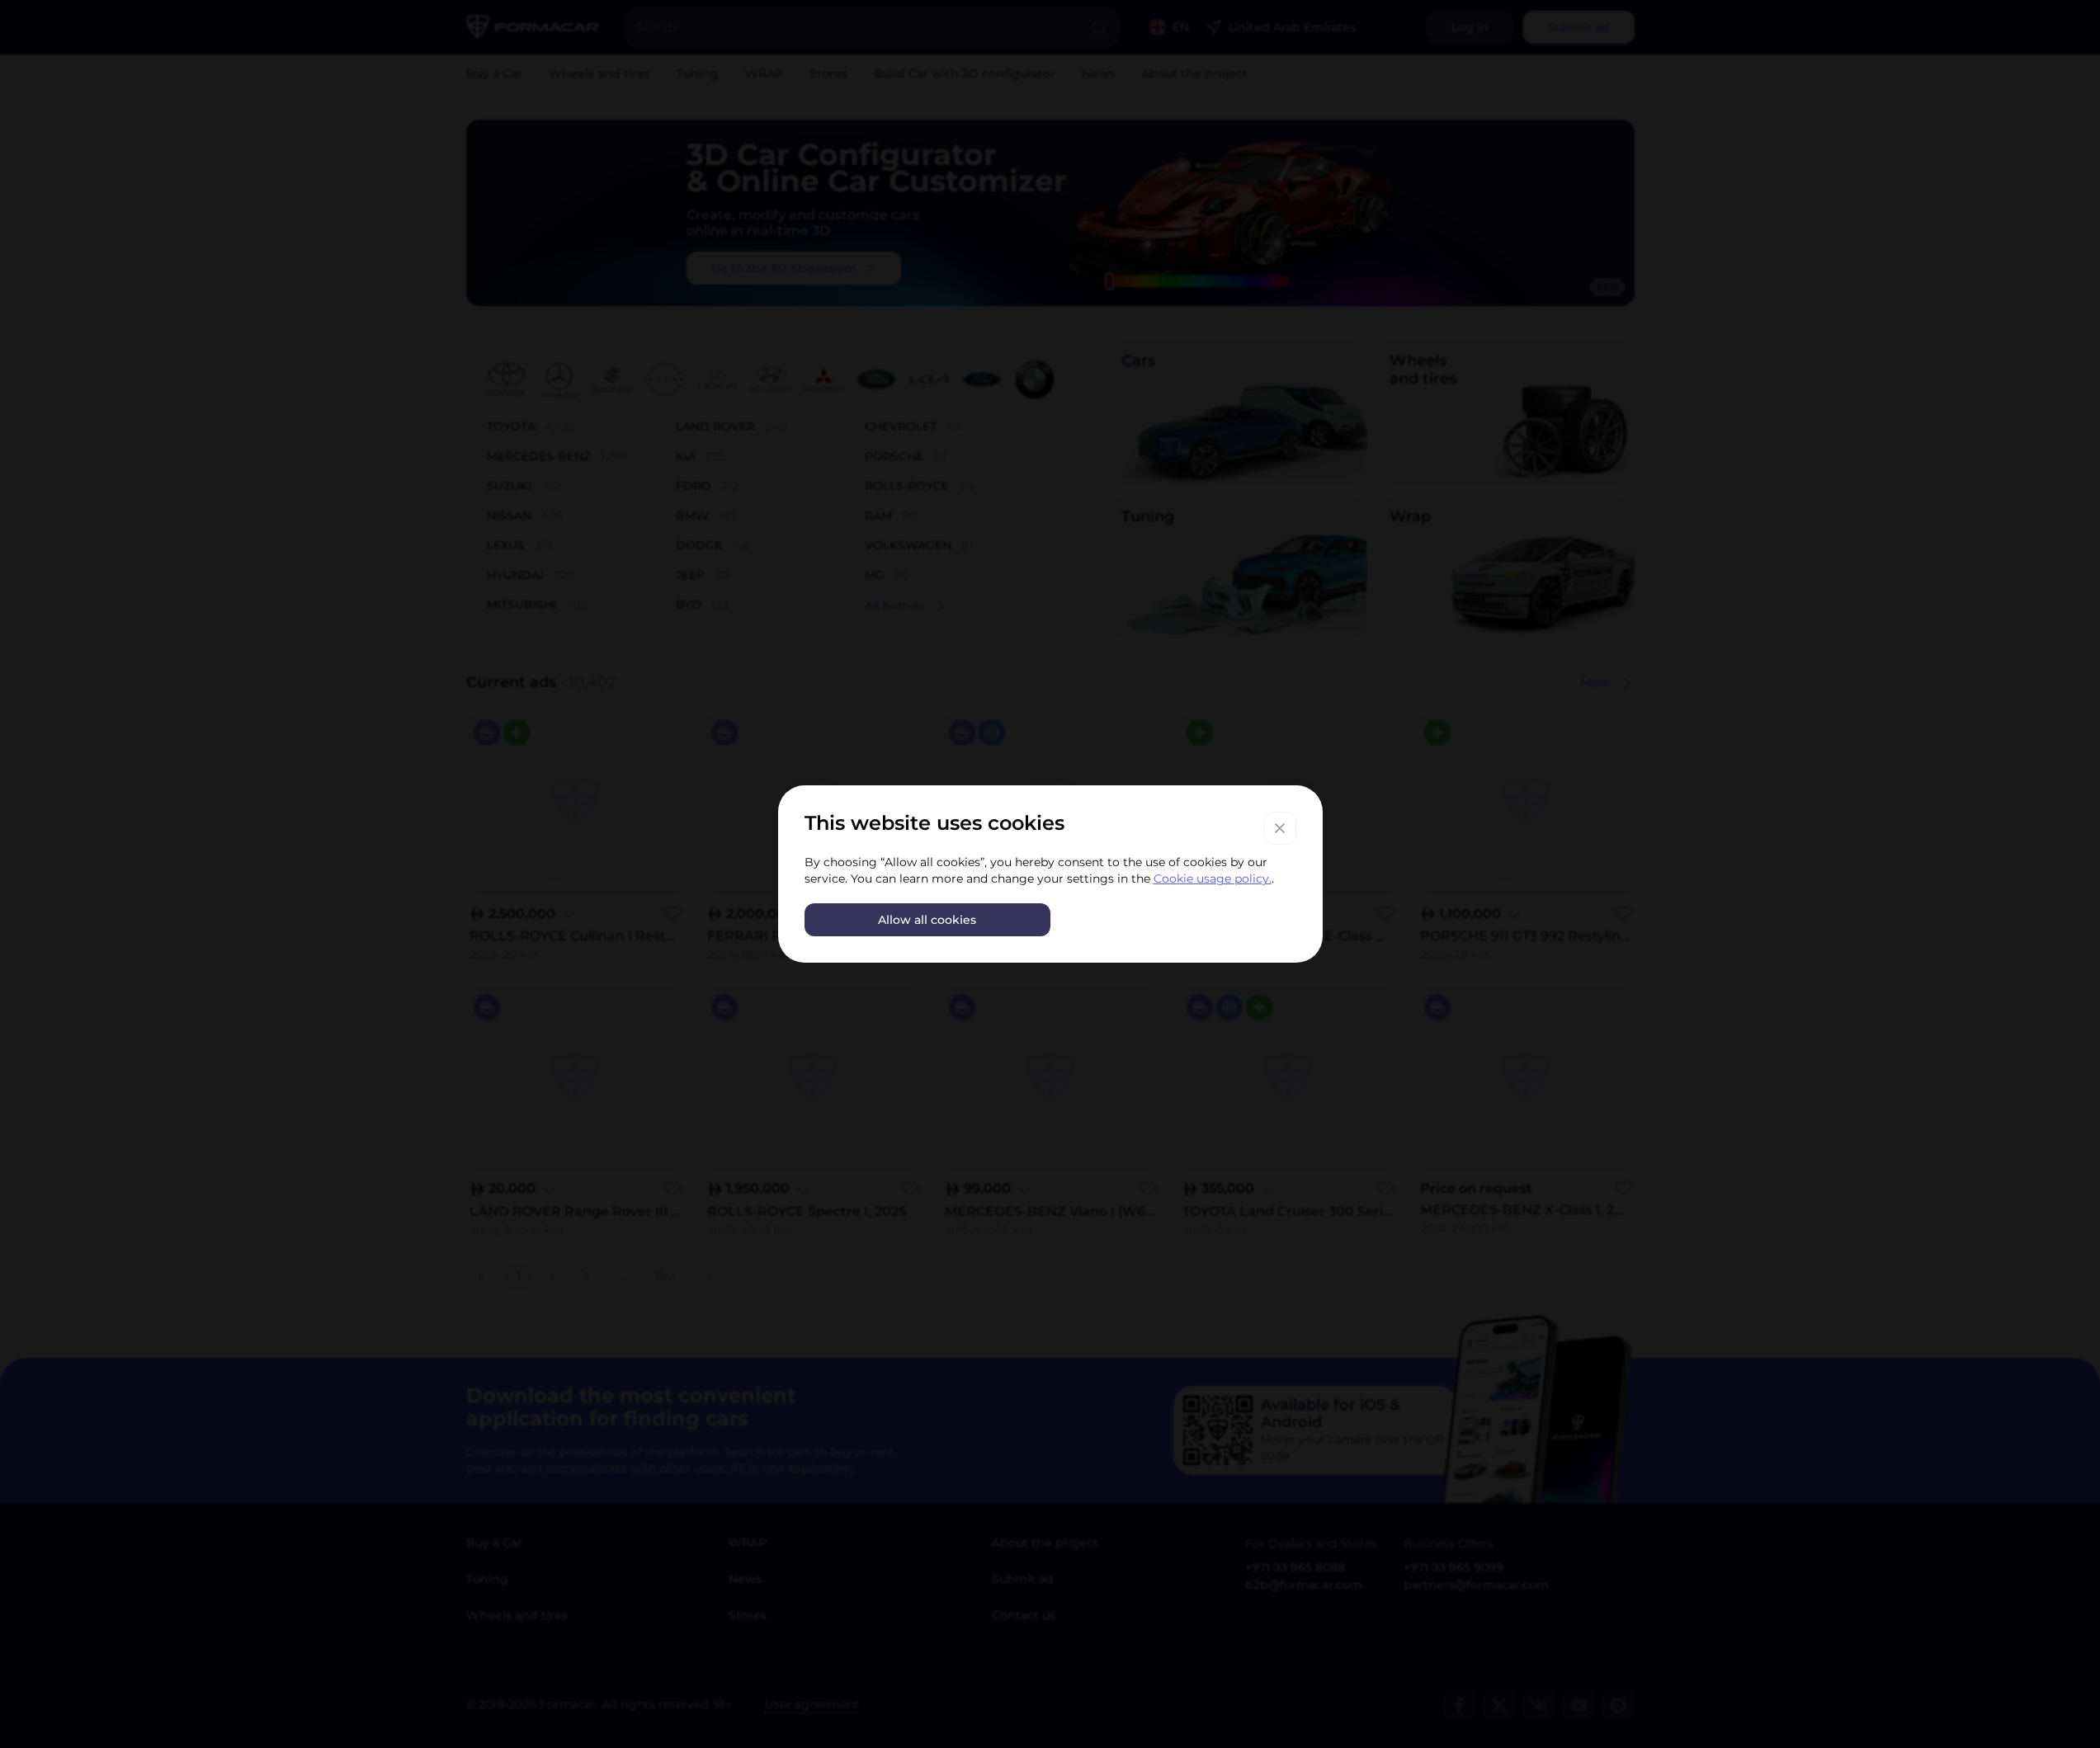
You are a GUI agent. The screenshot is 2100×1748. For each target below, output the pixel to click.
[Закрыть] (1280, 828)
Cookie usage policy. (1213, 879)
